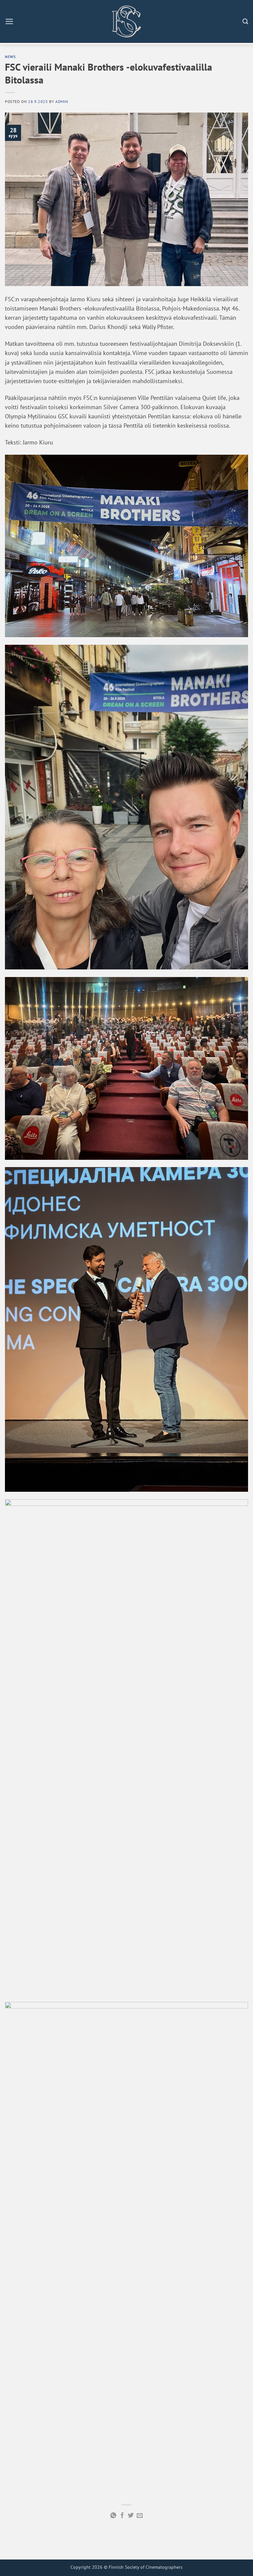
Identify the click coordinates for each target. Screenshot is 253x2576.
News (10, 56)
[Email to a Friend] (140, 2516)
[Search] (245, 21)
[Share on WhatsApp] (113, 2516)
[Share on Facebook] (122, 2516)
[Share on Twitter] (131, 2516)
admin (62, 101)
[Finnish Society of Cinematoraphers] (126, 21)
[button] (9, 21)
